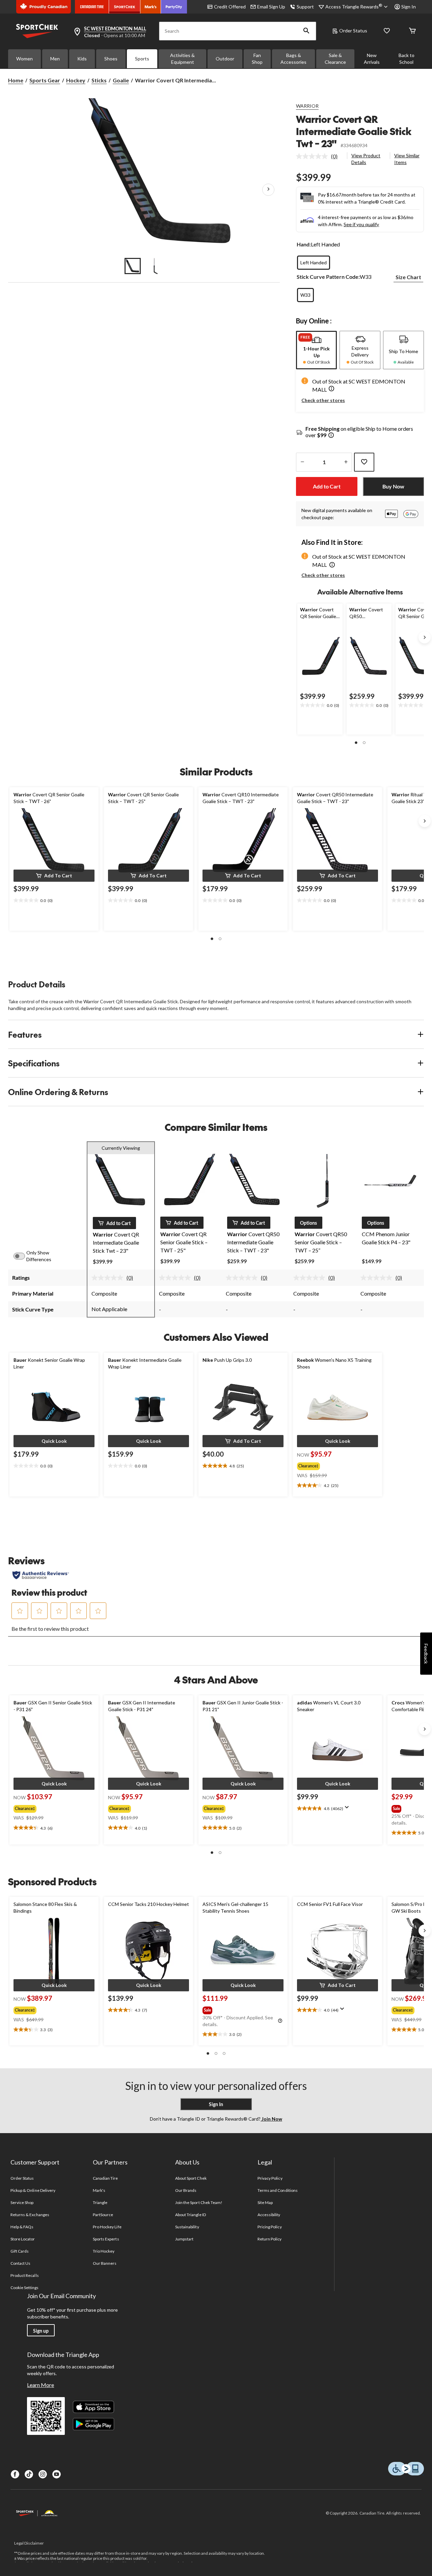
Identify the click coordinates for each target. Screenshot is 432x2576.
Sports (142, 59)
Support (305, 7)
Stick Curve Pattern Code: (328, 277)
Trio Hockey (104, 2251)
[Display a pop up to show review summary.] (348, 1809)
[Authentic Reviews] (41, 1575)
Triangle (100, 2202)
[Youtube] (57, 2474)
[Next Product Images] (268, 189)
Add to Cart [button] (327, 486)
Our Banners (105, 2263)
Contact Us (20, 2263)
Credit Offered (230, 7)
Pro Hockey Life (107, 2227)
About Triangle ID (191, 2215)
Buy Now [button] (393, 486)
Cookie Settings (24, 2288)
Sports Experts (106, 2239)
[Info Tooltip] (331, 436)
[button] (306, 31)
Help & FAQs (22, 2227)
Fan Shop (257, 59)
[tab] (316, 350)
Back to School (407, 59)
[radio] (314, 263)
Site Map (265, 2202)
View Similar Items (407, 159)
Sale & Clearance (335, 59)
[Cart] (412, 31)
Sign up (41, 2331)
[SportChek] (125, 7)
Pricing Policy (270, 2227)
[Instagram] (43, 2474)
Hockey (76, 80)
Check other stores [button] (323, 400)
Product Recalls (25, 2275)
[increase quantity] (346, 462)
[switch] (23, 1256)
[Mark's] (151, 7)
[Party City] (174, 7)
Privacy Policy (270, 2178)
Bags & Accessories (293, 59)
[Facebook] (15, 2474)
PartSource (103, 2215)
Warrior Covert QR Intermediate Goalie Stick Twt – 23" (354, 131)
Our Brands (186, 2190)
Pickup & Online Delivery (33, 2190)
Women (24, 59)
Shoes (111, 59)
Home (16, 80)
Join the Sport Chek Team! (199, 2202)
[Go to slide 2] (156, 266)
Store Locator (23, 2239)
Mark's (99, 2190)
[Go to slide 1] (133, 266)
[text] (320, 706)
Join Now (271, 2119)
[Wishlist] (387, 31)
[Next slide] (425, 637)
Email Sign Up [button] (271, 7)
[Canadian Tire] (92, 7)
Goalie (121, 80)
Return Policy (270, 2239)
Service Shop (22, 2202)
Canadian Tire (105, 2178)
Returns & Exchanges (30, 2215)
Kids (82, 59)
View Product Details (366, 159)
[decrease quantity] (302, 462)
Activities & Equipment (182, 59)
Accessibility (269, 2215)
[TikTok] (29, 2474)
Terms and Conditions (278, 2190)
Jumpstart (184, 2239)
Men (55, 59)
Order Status (353, 31)
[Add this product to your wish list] (364, 462)
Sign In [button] (409, 7)
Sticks (99, 80)
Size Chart (408, 277)
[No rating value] (314, 156)
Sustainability (187, 2227)
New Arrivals (372, 59)
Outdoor (225, 59)
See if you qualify (361, 224)
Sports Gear (45, 80)
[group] (333, 1465)
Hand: (304, 244)
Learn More (40, 2385)
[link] (319, 156)
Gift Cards (20, 2251)
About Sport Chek (191, 2178)
